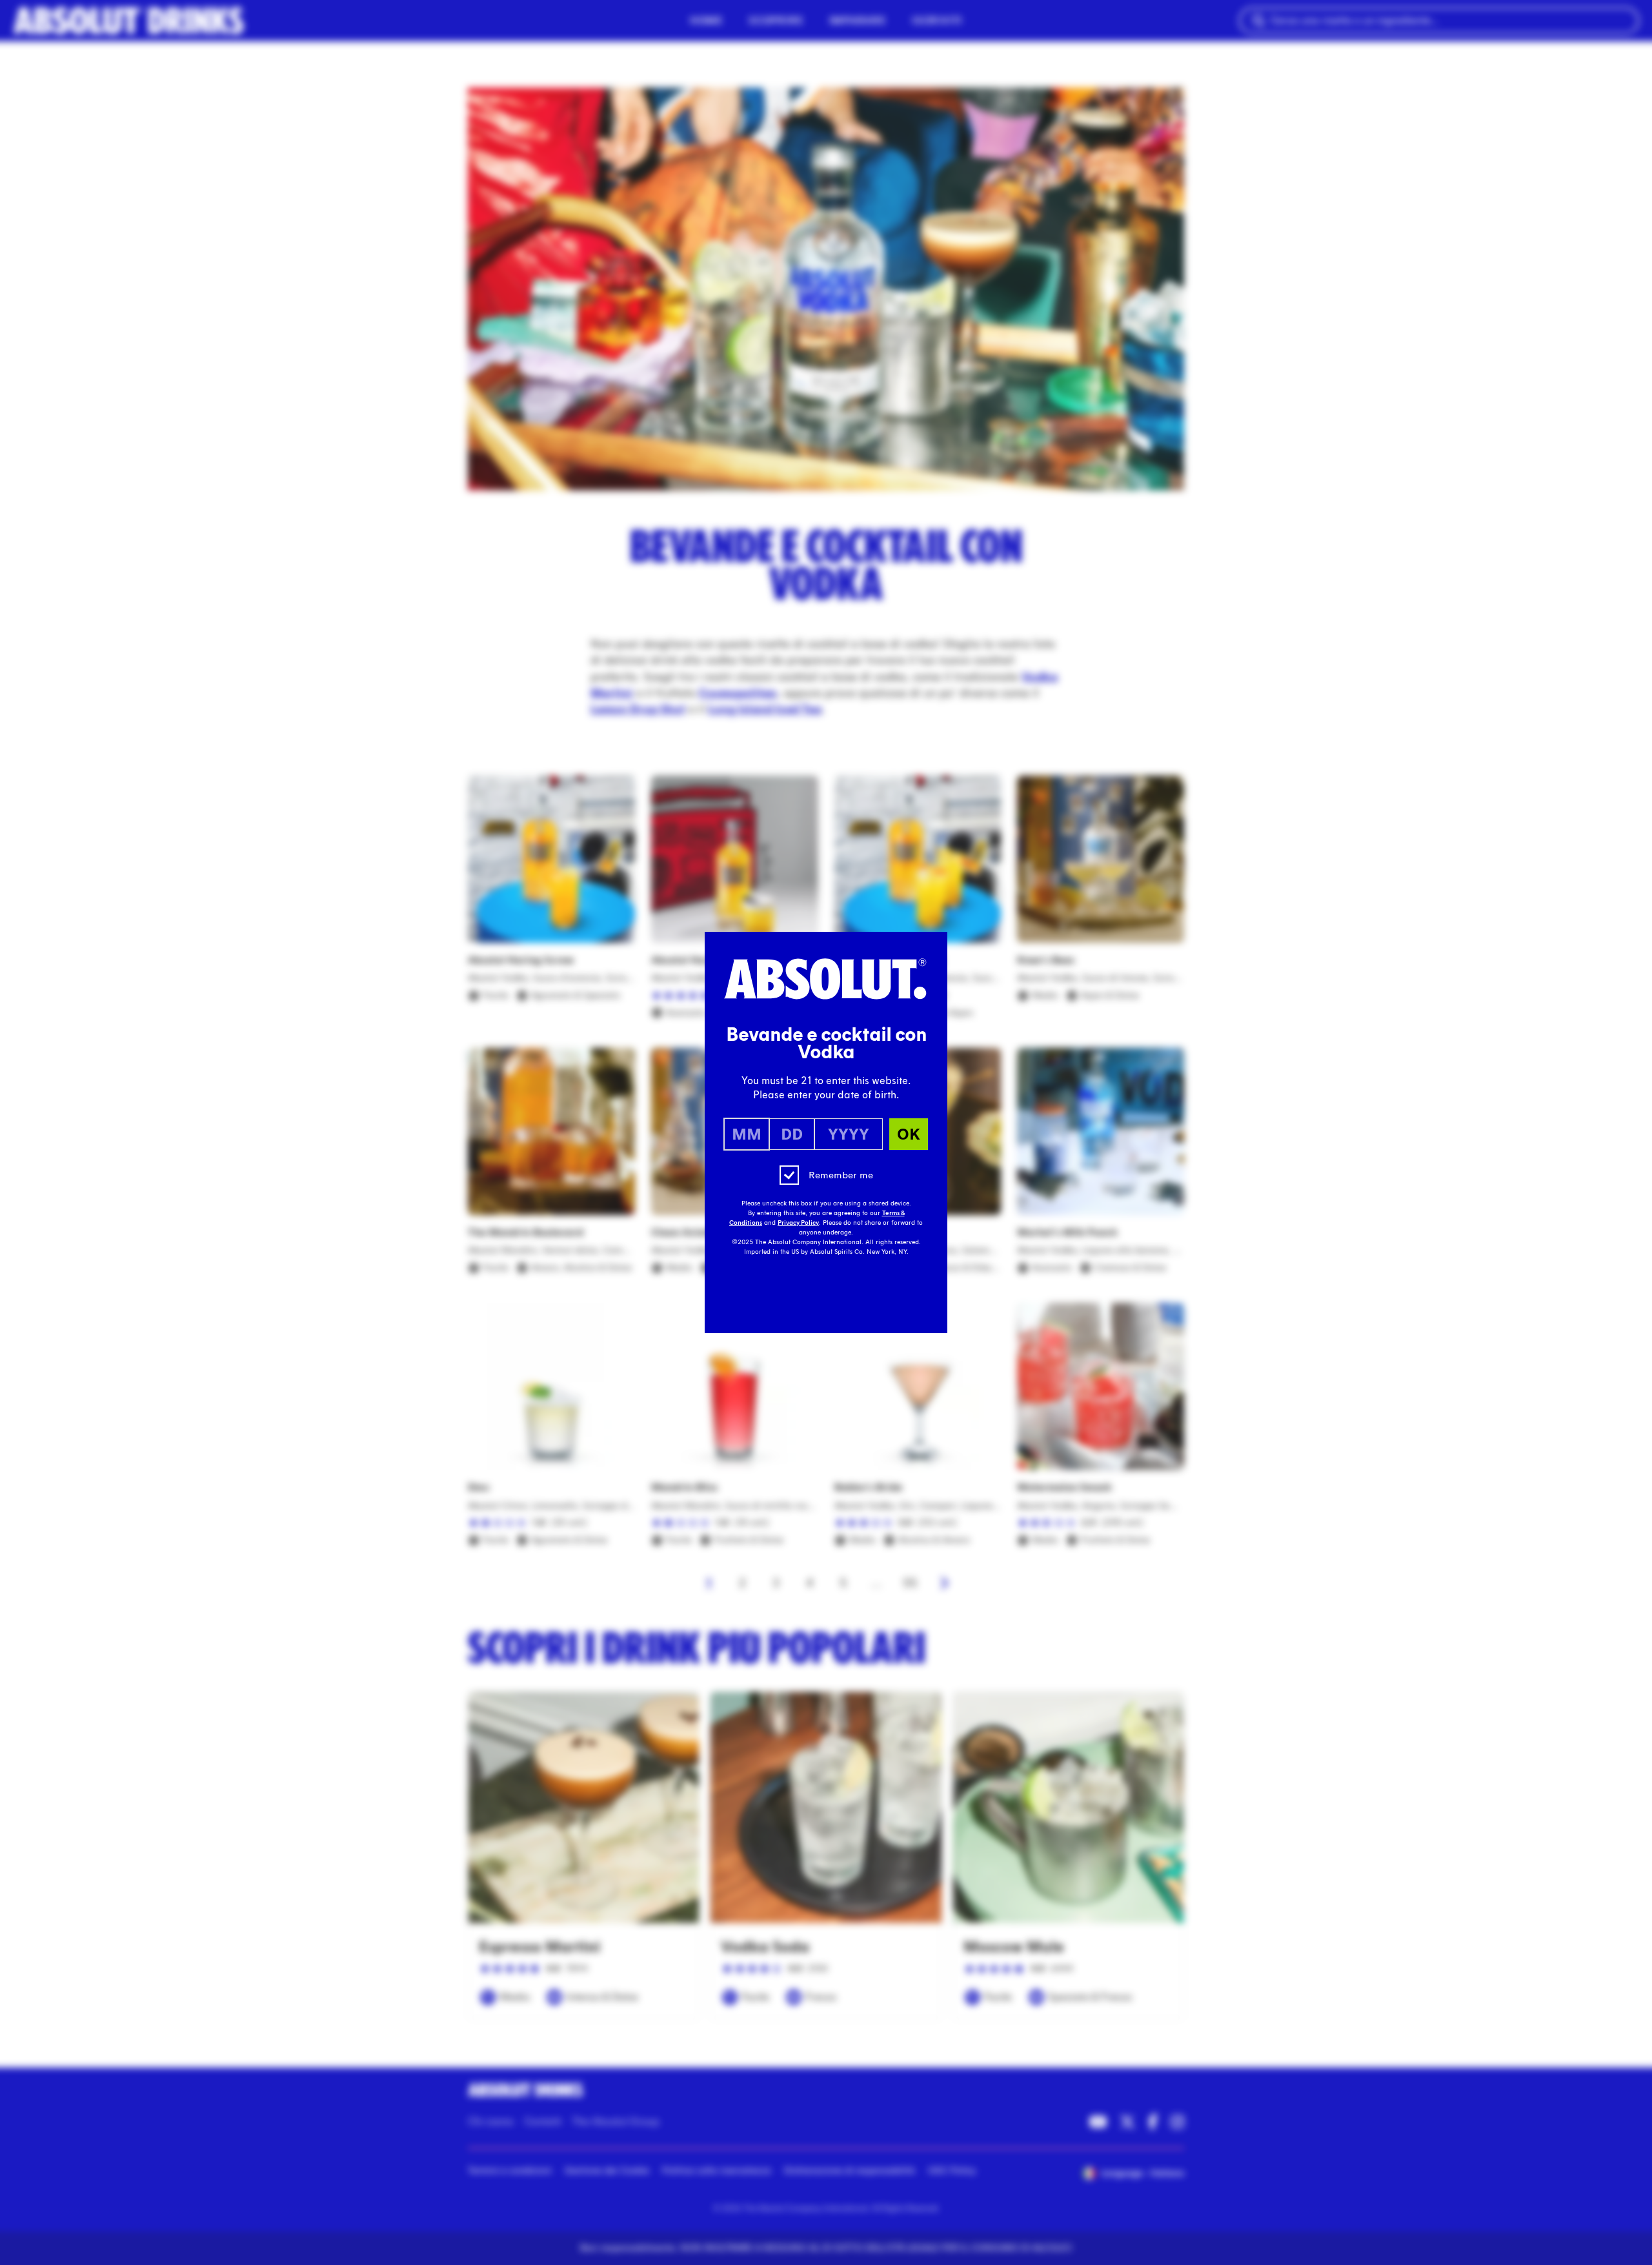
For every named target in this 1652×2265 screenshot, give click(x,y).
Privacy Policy (798, 1223)
